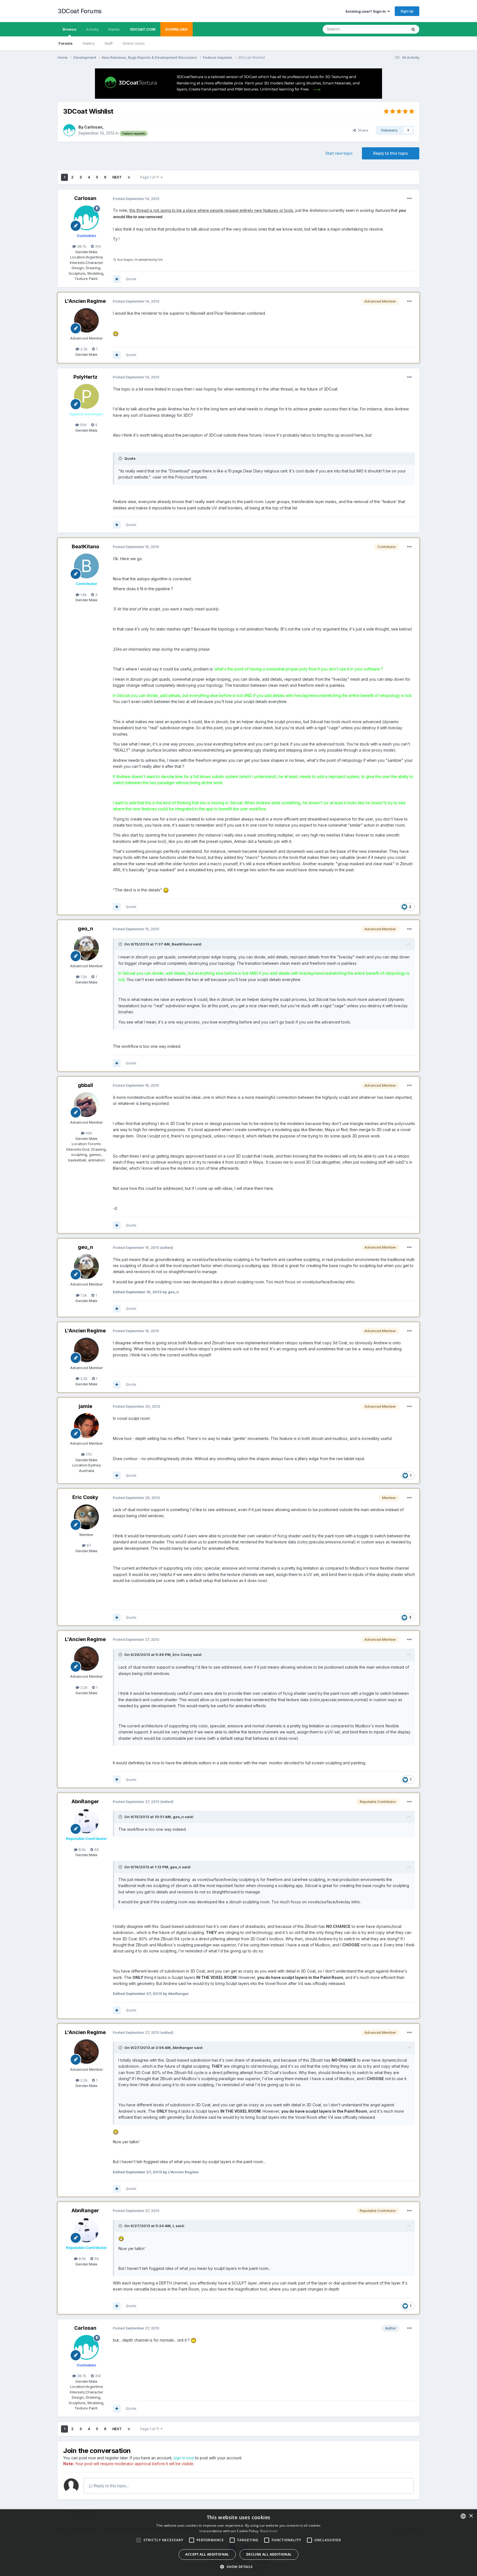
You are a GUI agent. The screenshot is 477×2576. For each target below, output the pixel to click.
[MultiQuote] (117, 279)
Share (362, 130)
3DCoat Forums (80, 11)
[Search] (413, 29)
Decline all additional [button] (269, 2554)
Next (117, 177)
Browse (69, 29)
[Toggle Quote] (121, 458)
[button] (238, 2567)
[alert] (239, 2543)
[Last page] (129, 177)
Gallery (89, 43)
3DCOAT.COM (143, 29)
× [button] (471, 2516)
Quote (131, 279)
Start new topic (339, 153)
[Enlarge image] (116, 333)
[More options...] (409, 199)
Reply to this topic (391, 153)
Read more (269, 2531)
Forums (66, 43)
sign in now (184, 2458)
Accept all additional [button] (207, 2554)
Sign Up (407, 11)
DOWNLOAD (177, 29)
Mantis (114, 29)
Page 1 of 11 (150, 177)
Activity (92, 29)
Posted (136, 199)
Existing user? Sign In (367, 11)
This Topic (391, 29)
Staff (109, 43)
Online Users (134, 43)
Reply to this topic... (111, 2486)
